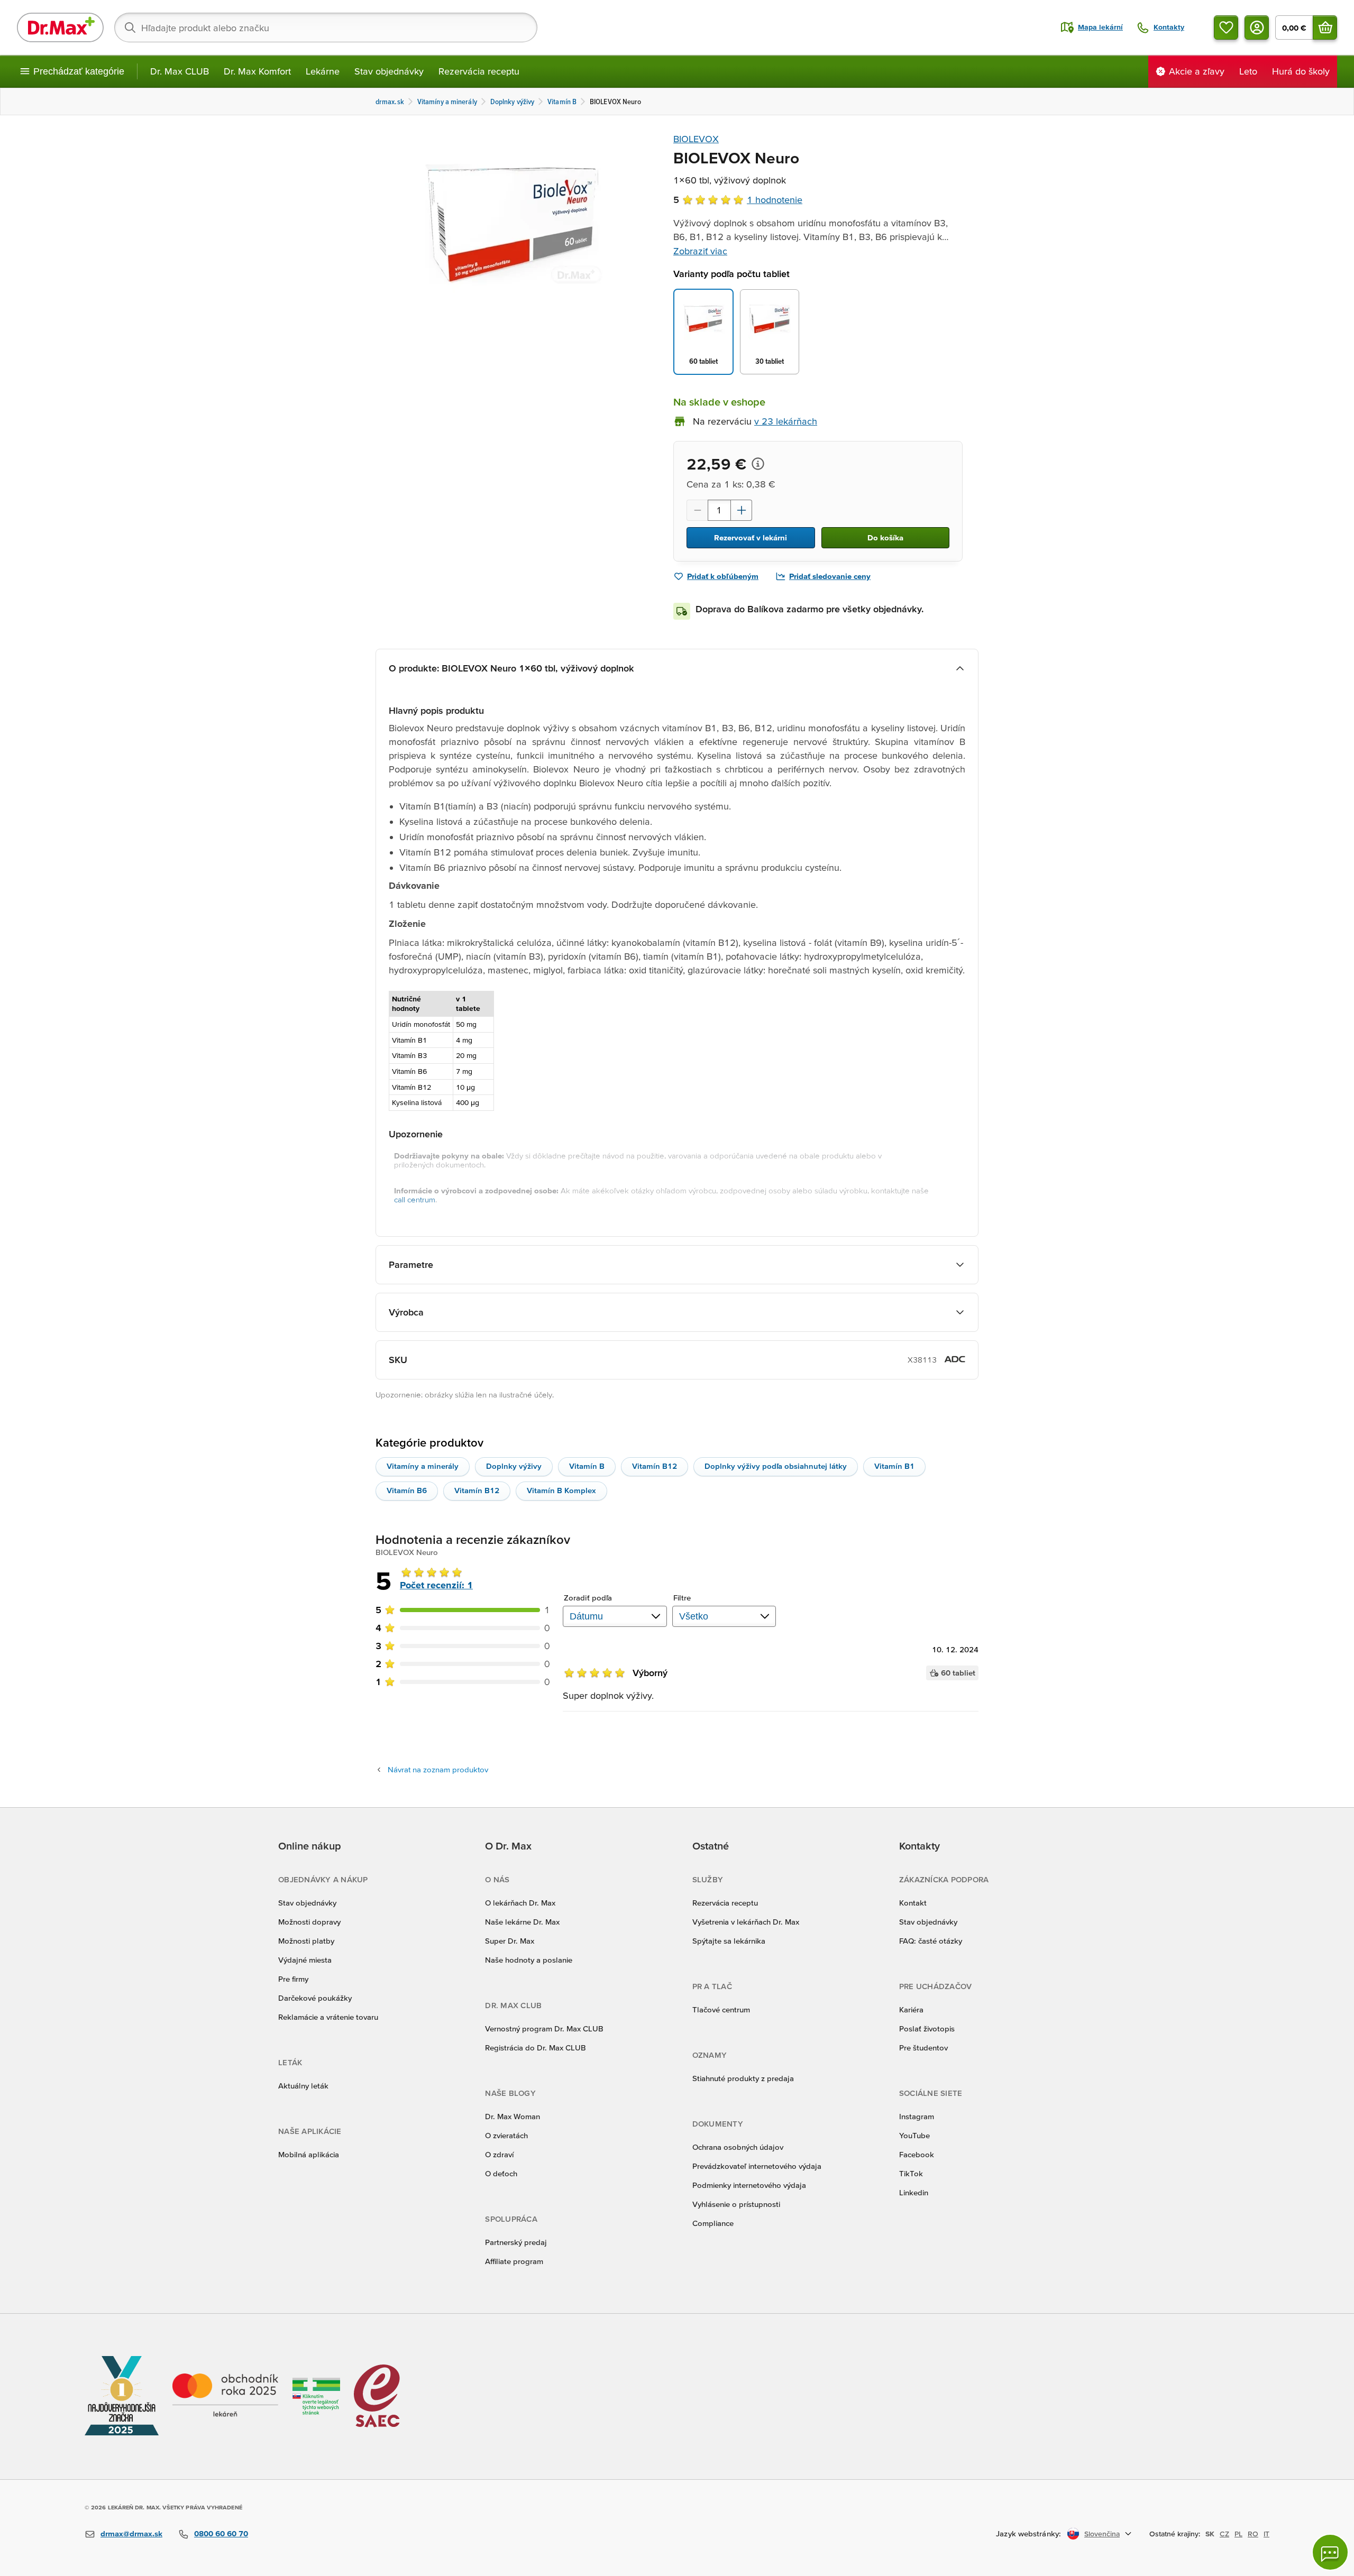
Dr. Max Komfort (257, 71)
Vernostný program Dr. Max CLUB (544, 2028)
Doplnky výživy (514, 1466)
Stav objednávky (389, 71)
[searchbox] (326, 27)
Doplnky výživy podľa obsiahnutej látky (776, 1466)
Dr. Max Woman (513, 2116)
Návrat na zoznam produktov (438, 1769)
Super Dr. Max (510, 1941)
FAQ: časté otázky (931, 1941)
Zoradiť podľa (588, 1598)
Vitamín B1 (894, 1466)
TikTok (911, 2173)
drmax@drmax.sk (131, 2533)
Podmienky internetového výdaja (749, 2185)
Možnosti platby (306, 1941)
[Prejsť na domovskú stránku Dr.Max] (60, 27)
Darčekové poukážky (315, 1998)
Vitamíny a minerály (423, 1466)
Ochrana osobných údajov (738, 2147)
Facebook (917, 2154)
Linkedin (914, 2192)
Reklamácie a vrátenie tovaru (328, 2017)
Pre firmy (293, 1979)
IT (1266, 2534)
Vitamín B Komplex (561, 1490)
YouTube (914, 2135)
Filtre (682, 1598)
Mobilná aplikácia (309, 2154)
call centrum (415, 1199)
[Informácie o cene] (758, 464)
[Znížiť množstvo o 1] (697, 510)
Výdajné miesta (305, 1960)
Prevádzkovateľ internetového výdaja (757, 2166)
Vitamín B (587, 1466)
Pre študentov (923, 2048)
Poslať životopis (927, 2028)
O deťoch (501, 2173)
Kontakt (913, 1903)
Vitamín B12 (655, 1466)
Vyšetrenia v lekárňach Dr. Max (746, 1922)
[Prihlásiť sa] (1257, 27)
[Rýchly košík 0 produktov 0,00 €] (1325, 27)
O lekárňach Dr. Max (520, 1903)
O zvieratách (506, 2135)
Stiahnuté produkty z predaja (743, 2078)
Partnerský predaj (516, 2242)
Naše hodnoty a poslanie (529, 1960)
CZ (1224, 2534)
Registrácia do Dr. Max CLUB (536, 2048)
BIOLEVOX (696, 139)
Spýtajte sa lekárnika (729, 1941)
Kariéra (911, 2009)
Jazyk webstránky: (1028, 2533)
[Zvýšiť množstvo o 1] (742, 510)
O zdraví (499, 2154)
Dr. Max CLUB (180, 71)
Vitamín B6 (407, 1490)
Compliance (713, 2223)
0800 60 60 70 (221, 2533)
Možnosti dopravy (309, 1922)
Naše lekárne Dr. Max (522, 1922)
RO (1253, 2534)
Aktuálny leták (303, 2086)
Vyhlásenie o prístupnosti (736, 2204)
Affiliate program (514, 2261)
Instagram (917, 2116)
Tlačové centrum (721, 2009)
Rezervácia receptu (479, 71)
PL (1238, 2534)
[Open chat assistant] (1330, 2552)
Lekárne (323, 71)
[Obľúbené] (1226, 27)
